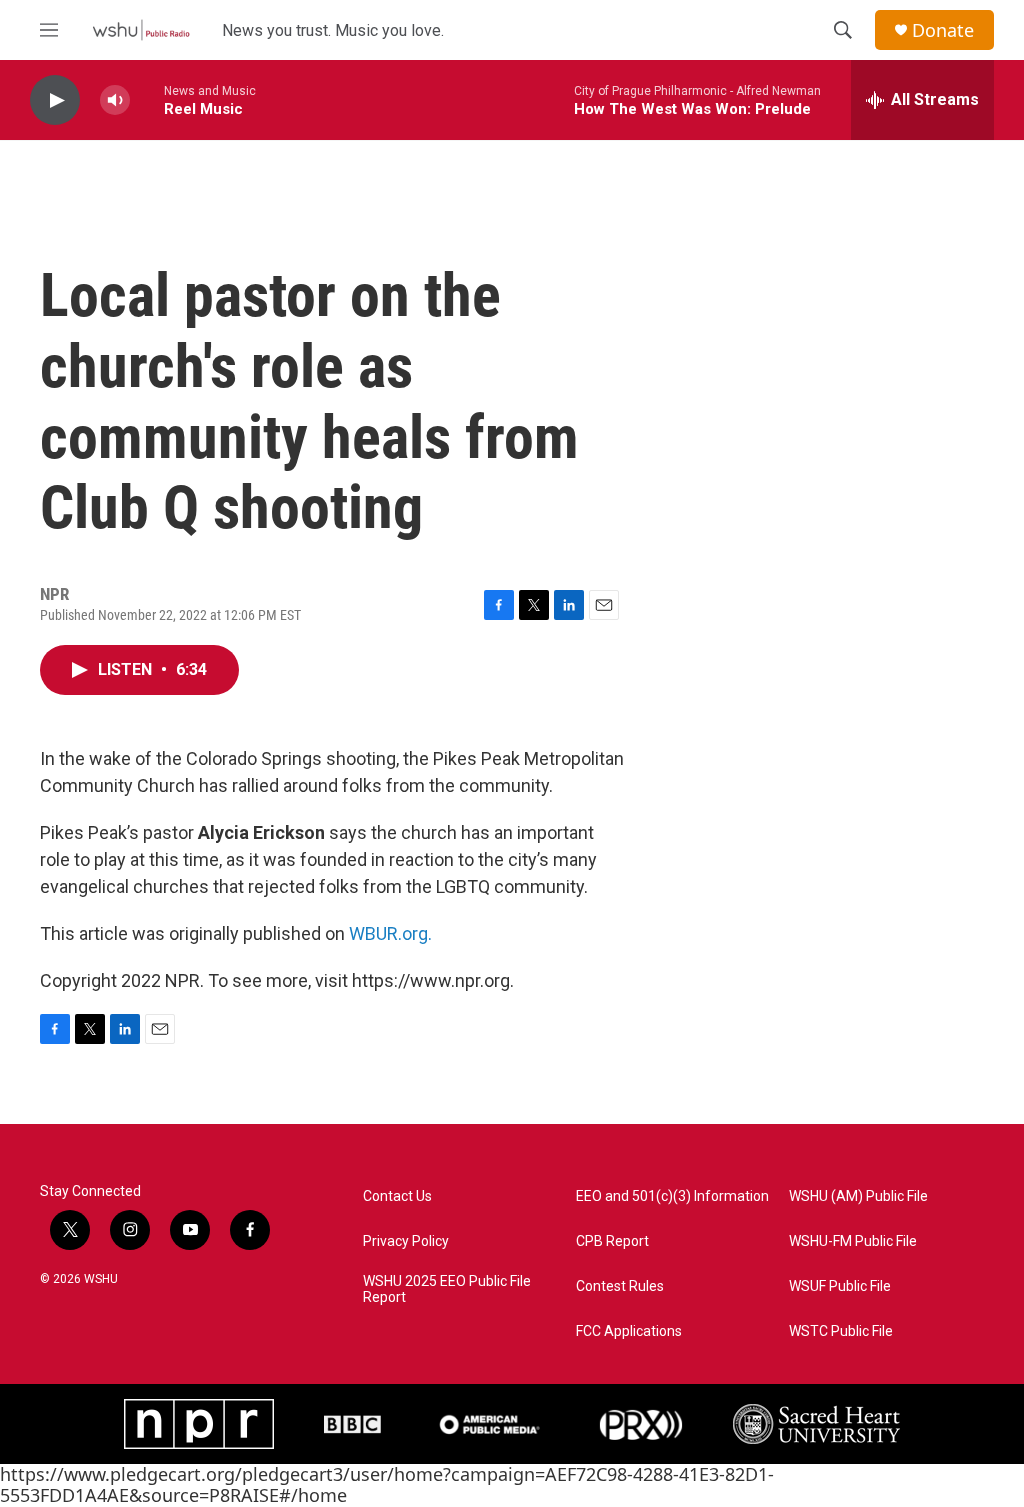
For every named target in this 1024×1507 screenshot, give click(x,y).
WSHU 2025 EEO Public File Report (447, 1289)
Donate (943, 30)
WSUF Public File (840, 1286)
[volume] (115, 100)
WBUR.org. (390, 933)
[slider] (147, 99)
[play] (55, 100)
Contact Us (397, 1196)
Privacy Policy (406, 1241)
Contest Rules (620, 1286)
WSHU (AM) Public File (858, 1196)
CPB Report (612, 1241)
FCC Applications (629, 1331)
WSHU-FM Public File (853, 1241)
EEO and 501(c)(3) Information (672, 1196)
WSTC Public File (841, 1331)
